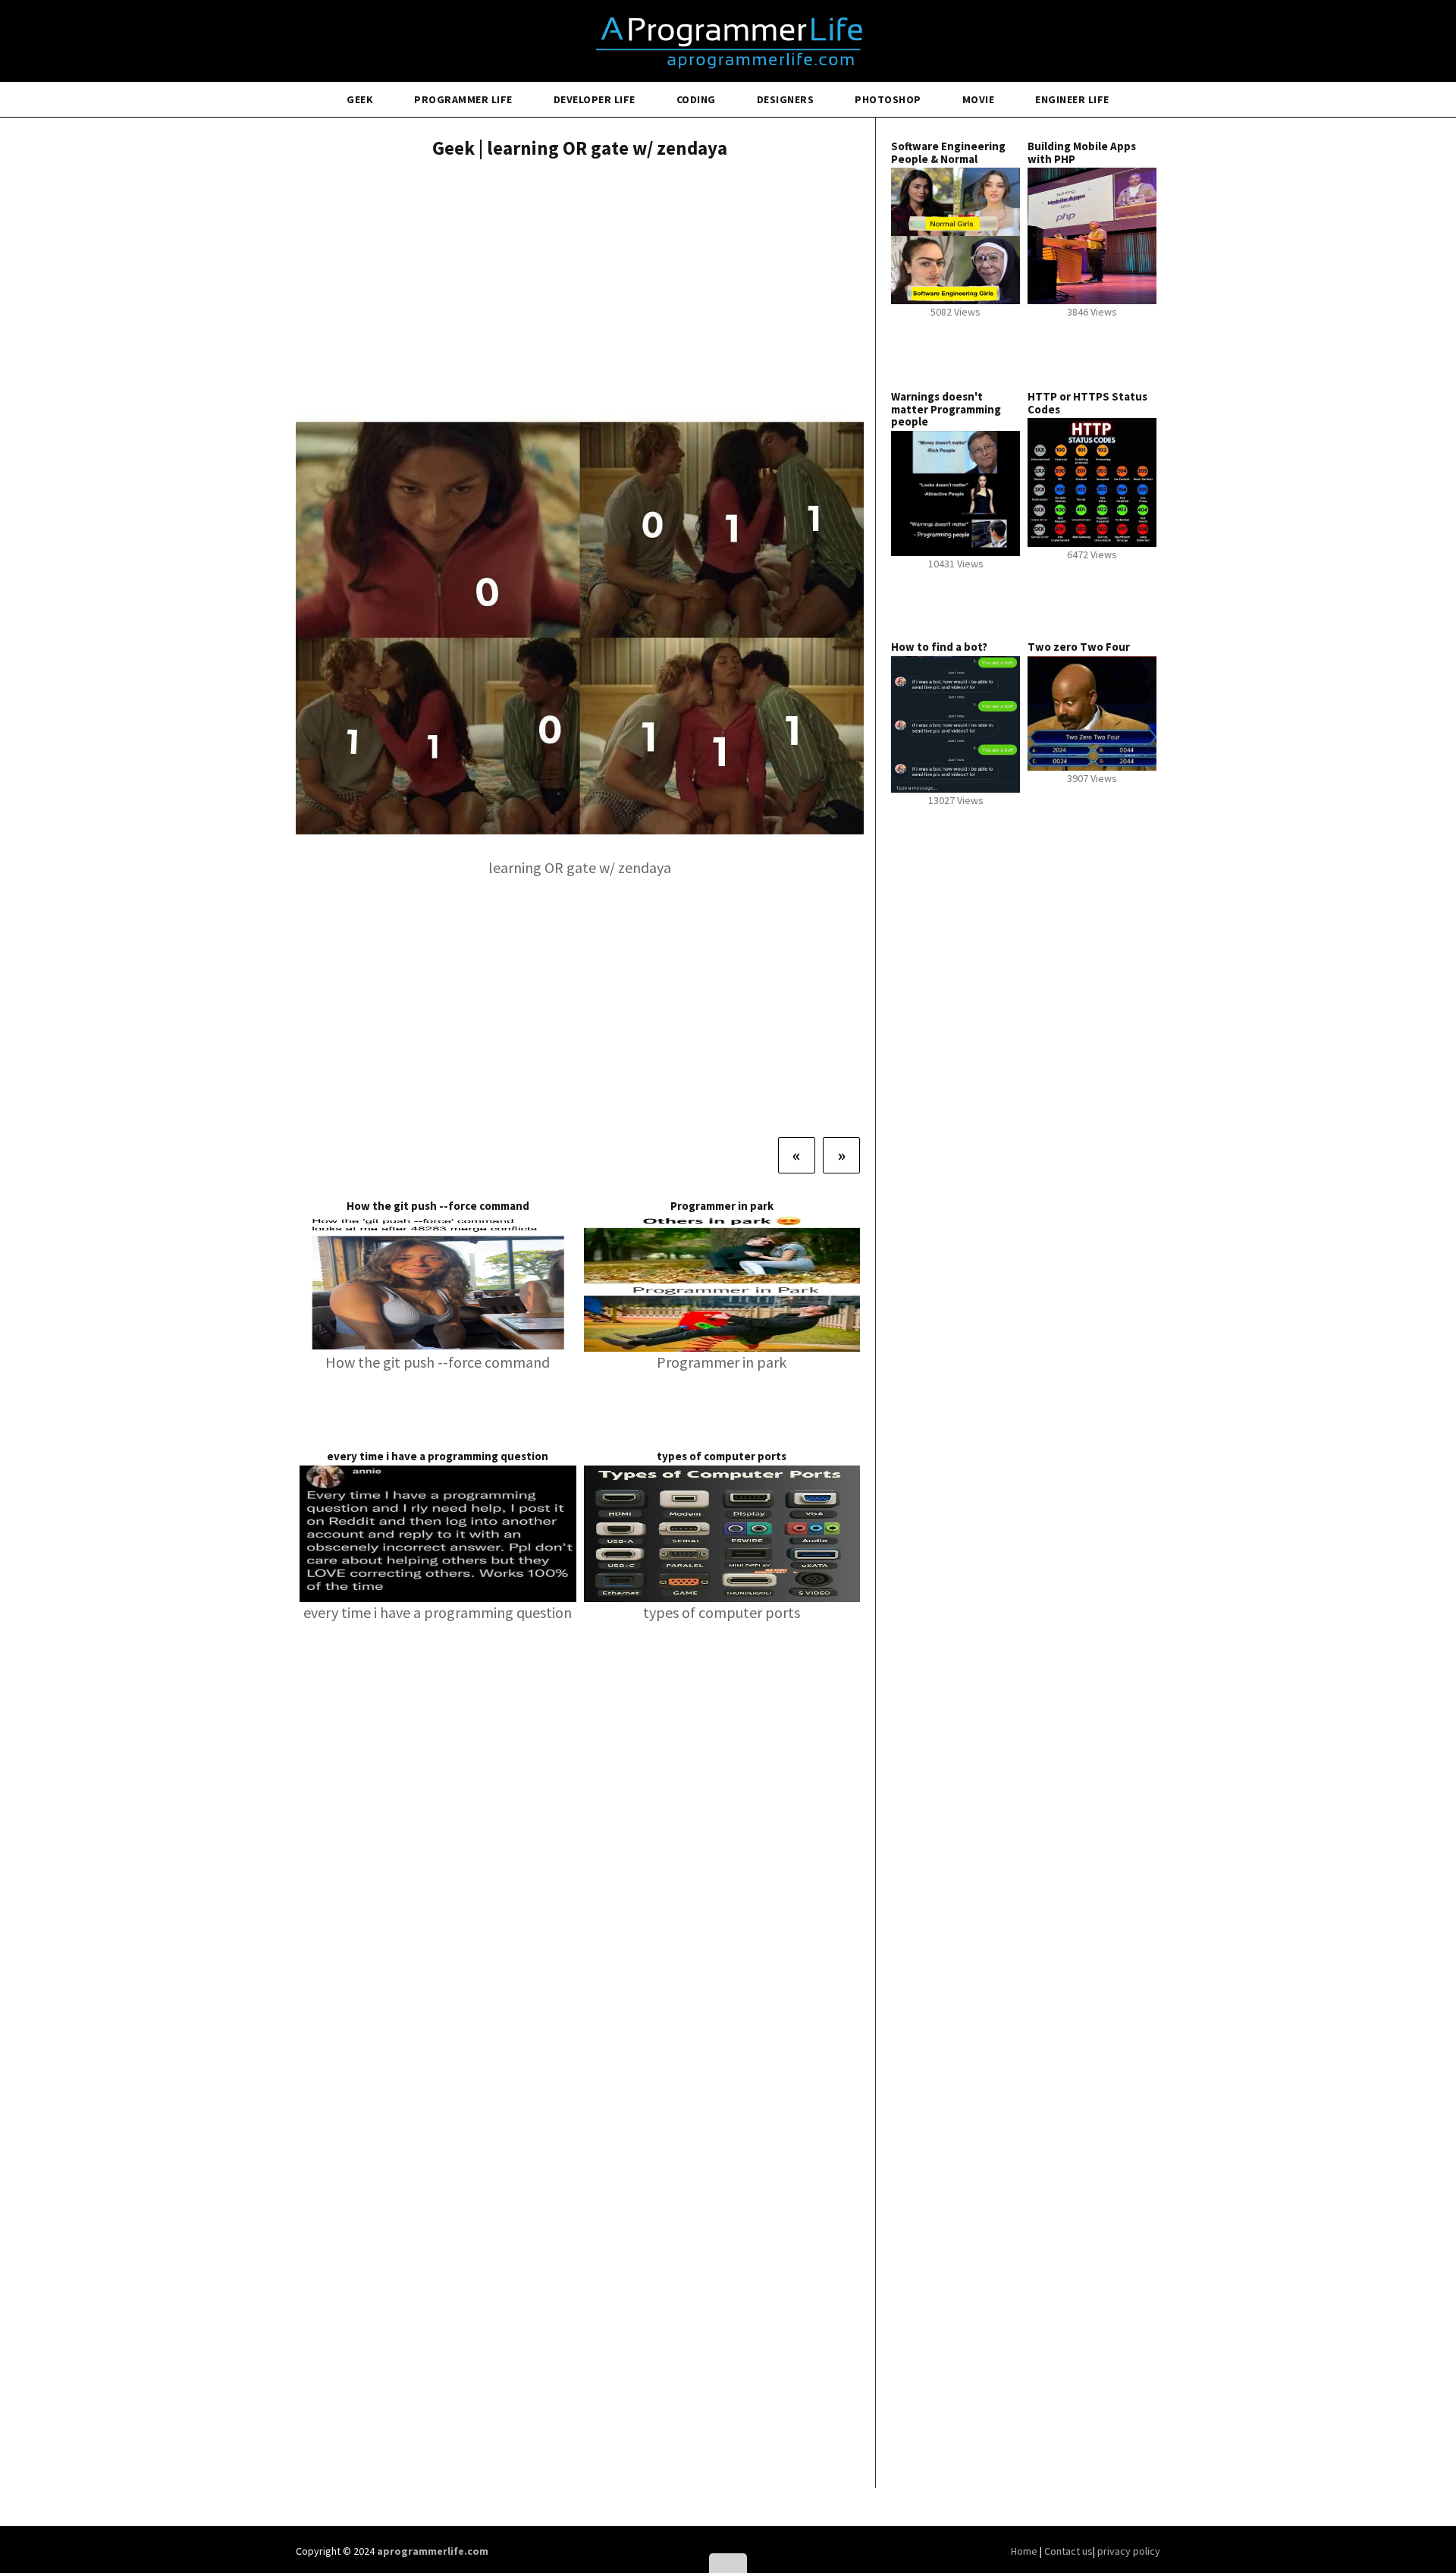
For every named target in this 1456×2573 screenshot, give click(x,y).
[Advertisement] (580, 284)
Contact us (1068, 2551)
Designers (786, 99)
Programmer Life (463, 99)
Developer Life (595, 99)
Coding (696, 99)
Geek (360, 99)
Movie (979, 99)
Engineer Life (1072, 99)
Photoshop (888, 99)
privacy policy (1129, 2551)
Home (1025, 2551)
